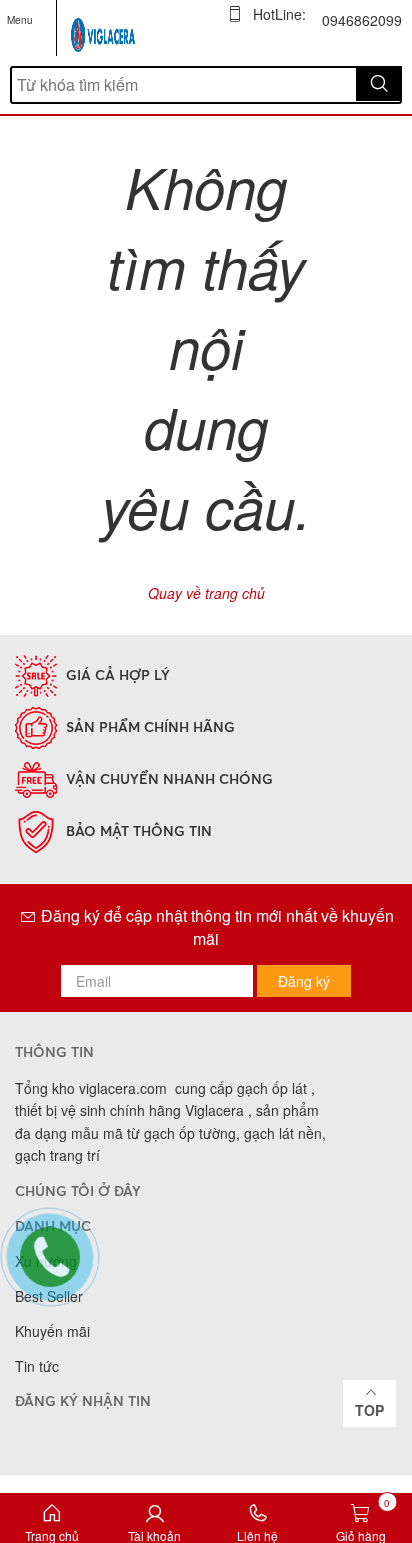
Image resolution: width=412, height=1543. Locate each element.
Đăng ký (304, 981)
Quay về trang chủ (206, 593)
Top (369, 1410)
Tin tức (37, 1366)
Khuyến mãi (52, 1331)
